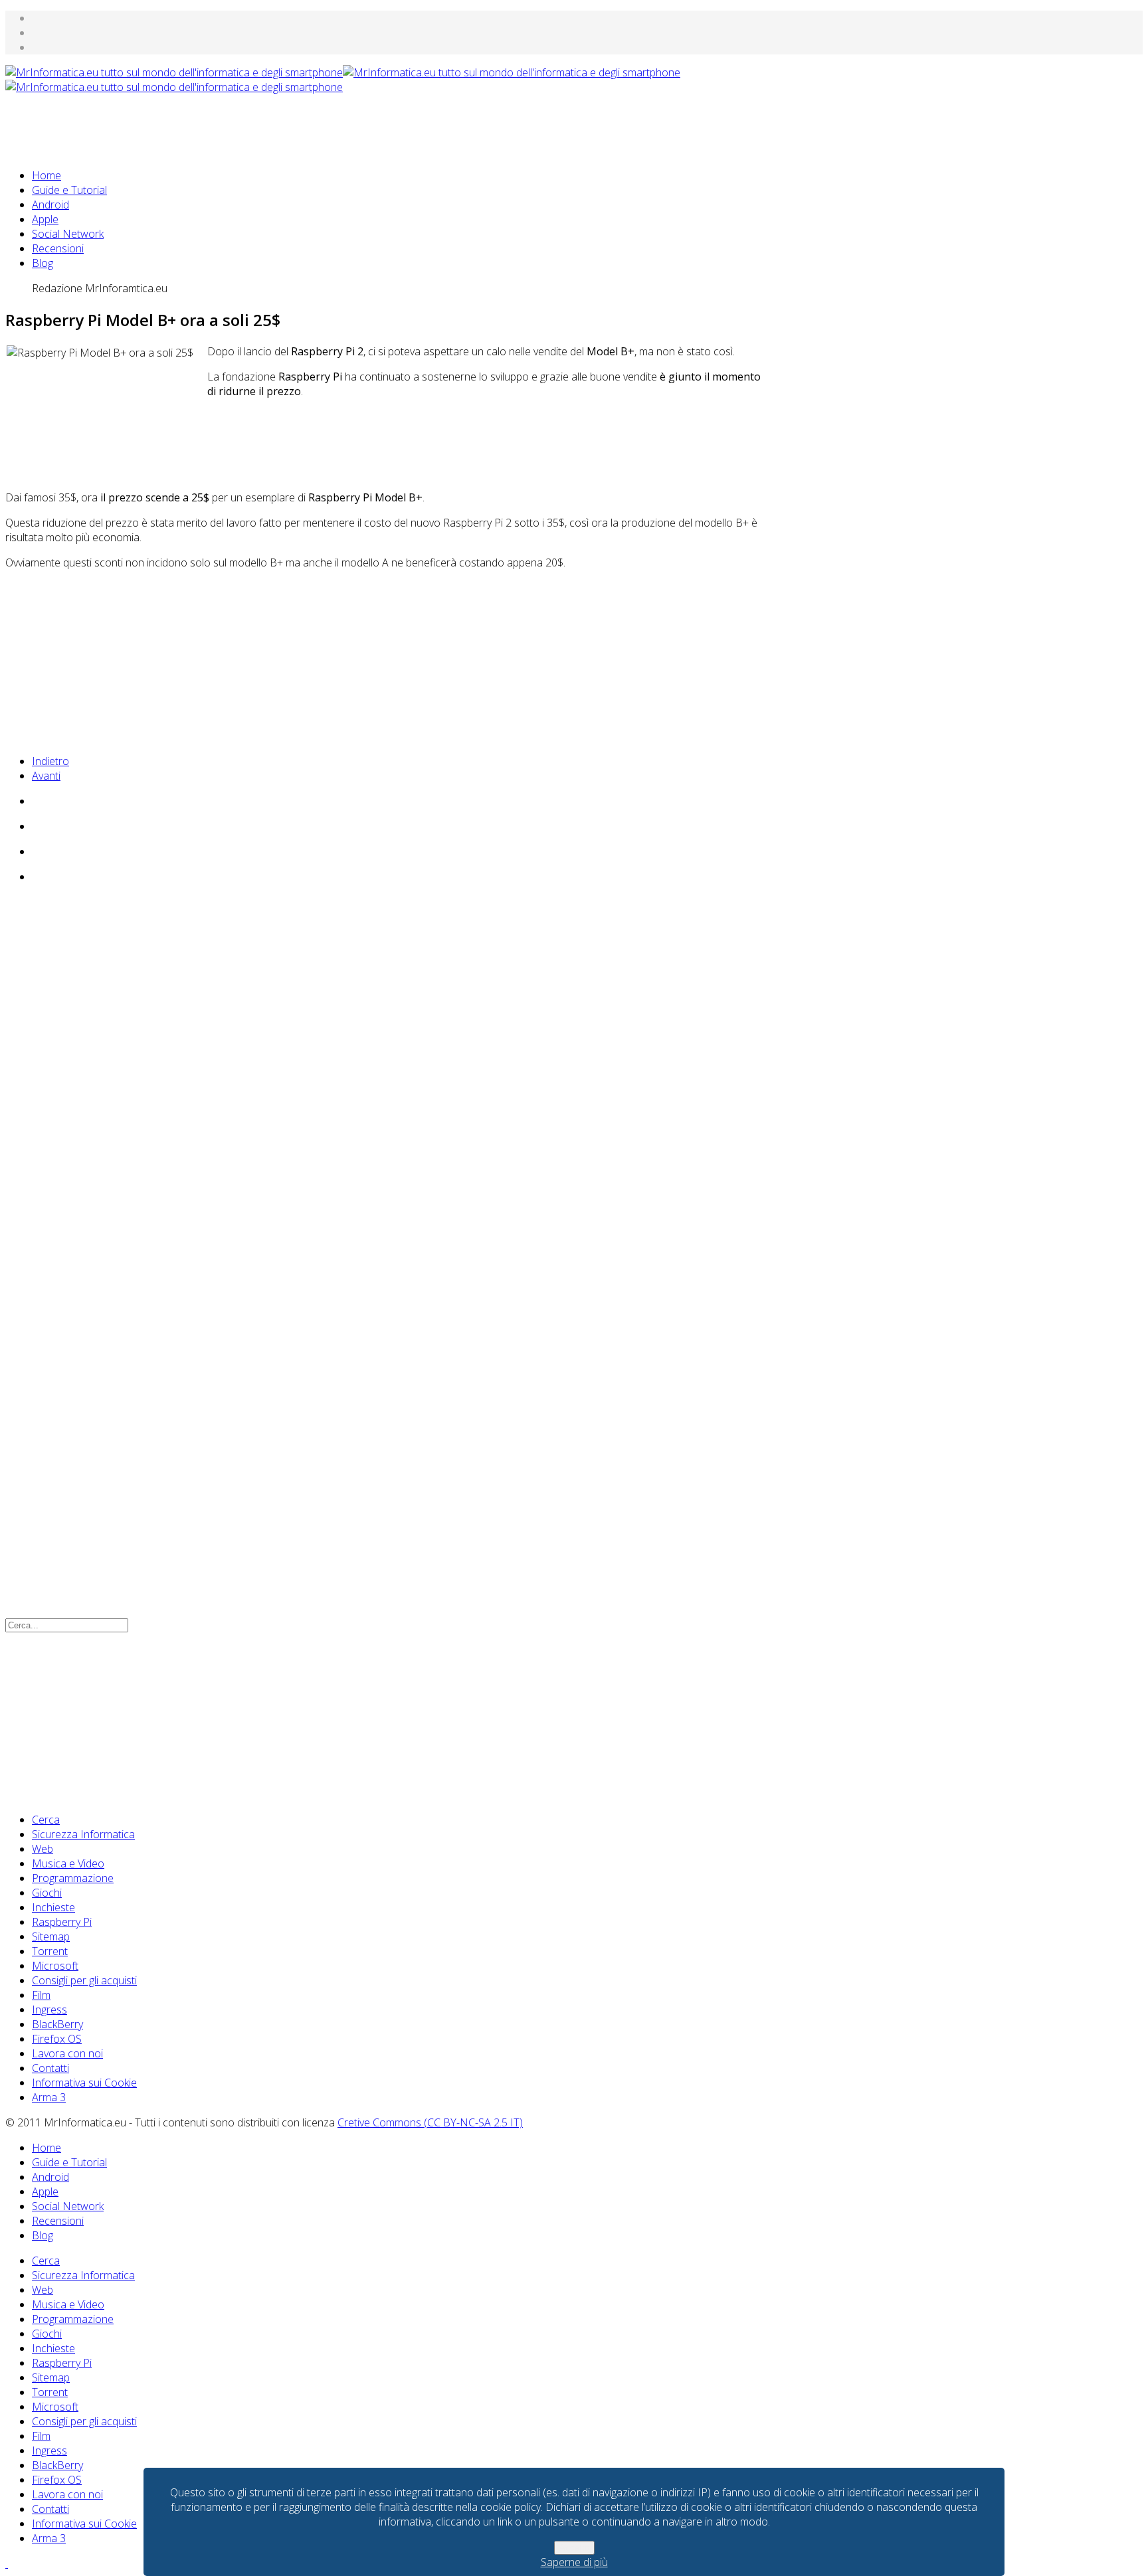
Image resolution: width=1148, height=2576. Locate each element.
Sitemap (51, 1936)
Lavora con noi (67, 2053)
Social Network (68, 234)
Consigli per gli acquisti (84, 1980)
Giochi (47, 1893)
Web (43, 1849)
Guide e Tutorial (69, 190)
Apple (45, 219)
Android (50, 205)
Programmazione (73, 1878)
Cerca (46, 1820)
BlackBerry (57, 2024)
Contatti (50, 2068)
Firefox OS (57, 2039)
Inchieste (53, 1907)
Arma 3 (49, 2097)
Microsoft (55, 1966)
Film (41, 1995)
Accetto (574, 2548)
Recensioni (58, 248)
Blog (43, 263)
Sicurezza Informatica (83, 1834)
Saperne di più (574, 2562)
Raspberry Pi (62, 1922)
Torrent (50, 1951)
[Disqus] (384, 1075)
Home (47, 175)
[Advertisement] (247, 124)
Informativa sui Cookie (84, 2083)
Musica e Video (68, 1863)
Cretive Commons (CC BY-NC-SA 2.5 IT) (430, 2122)
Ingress (49, 2010)
